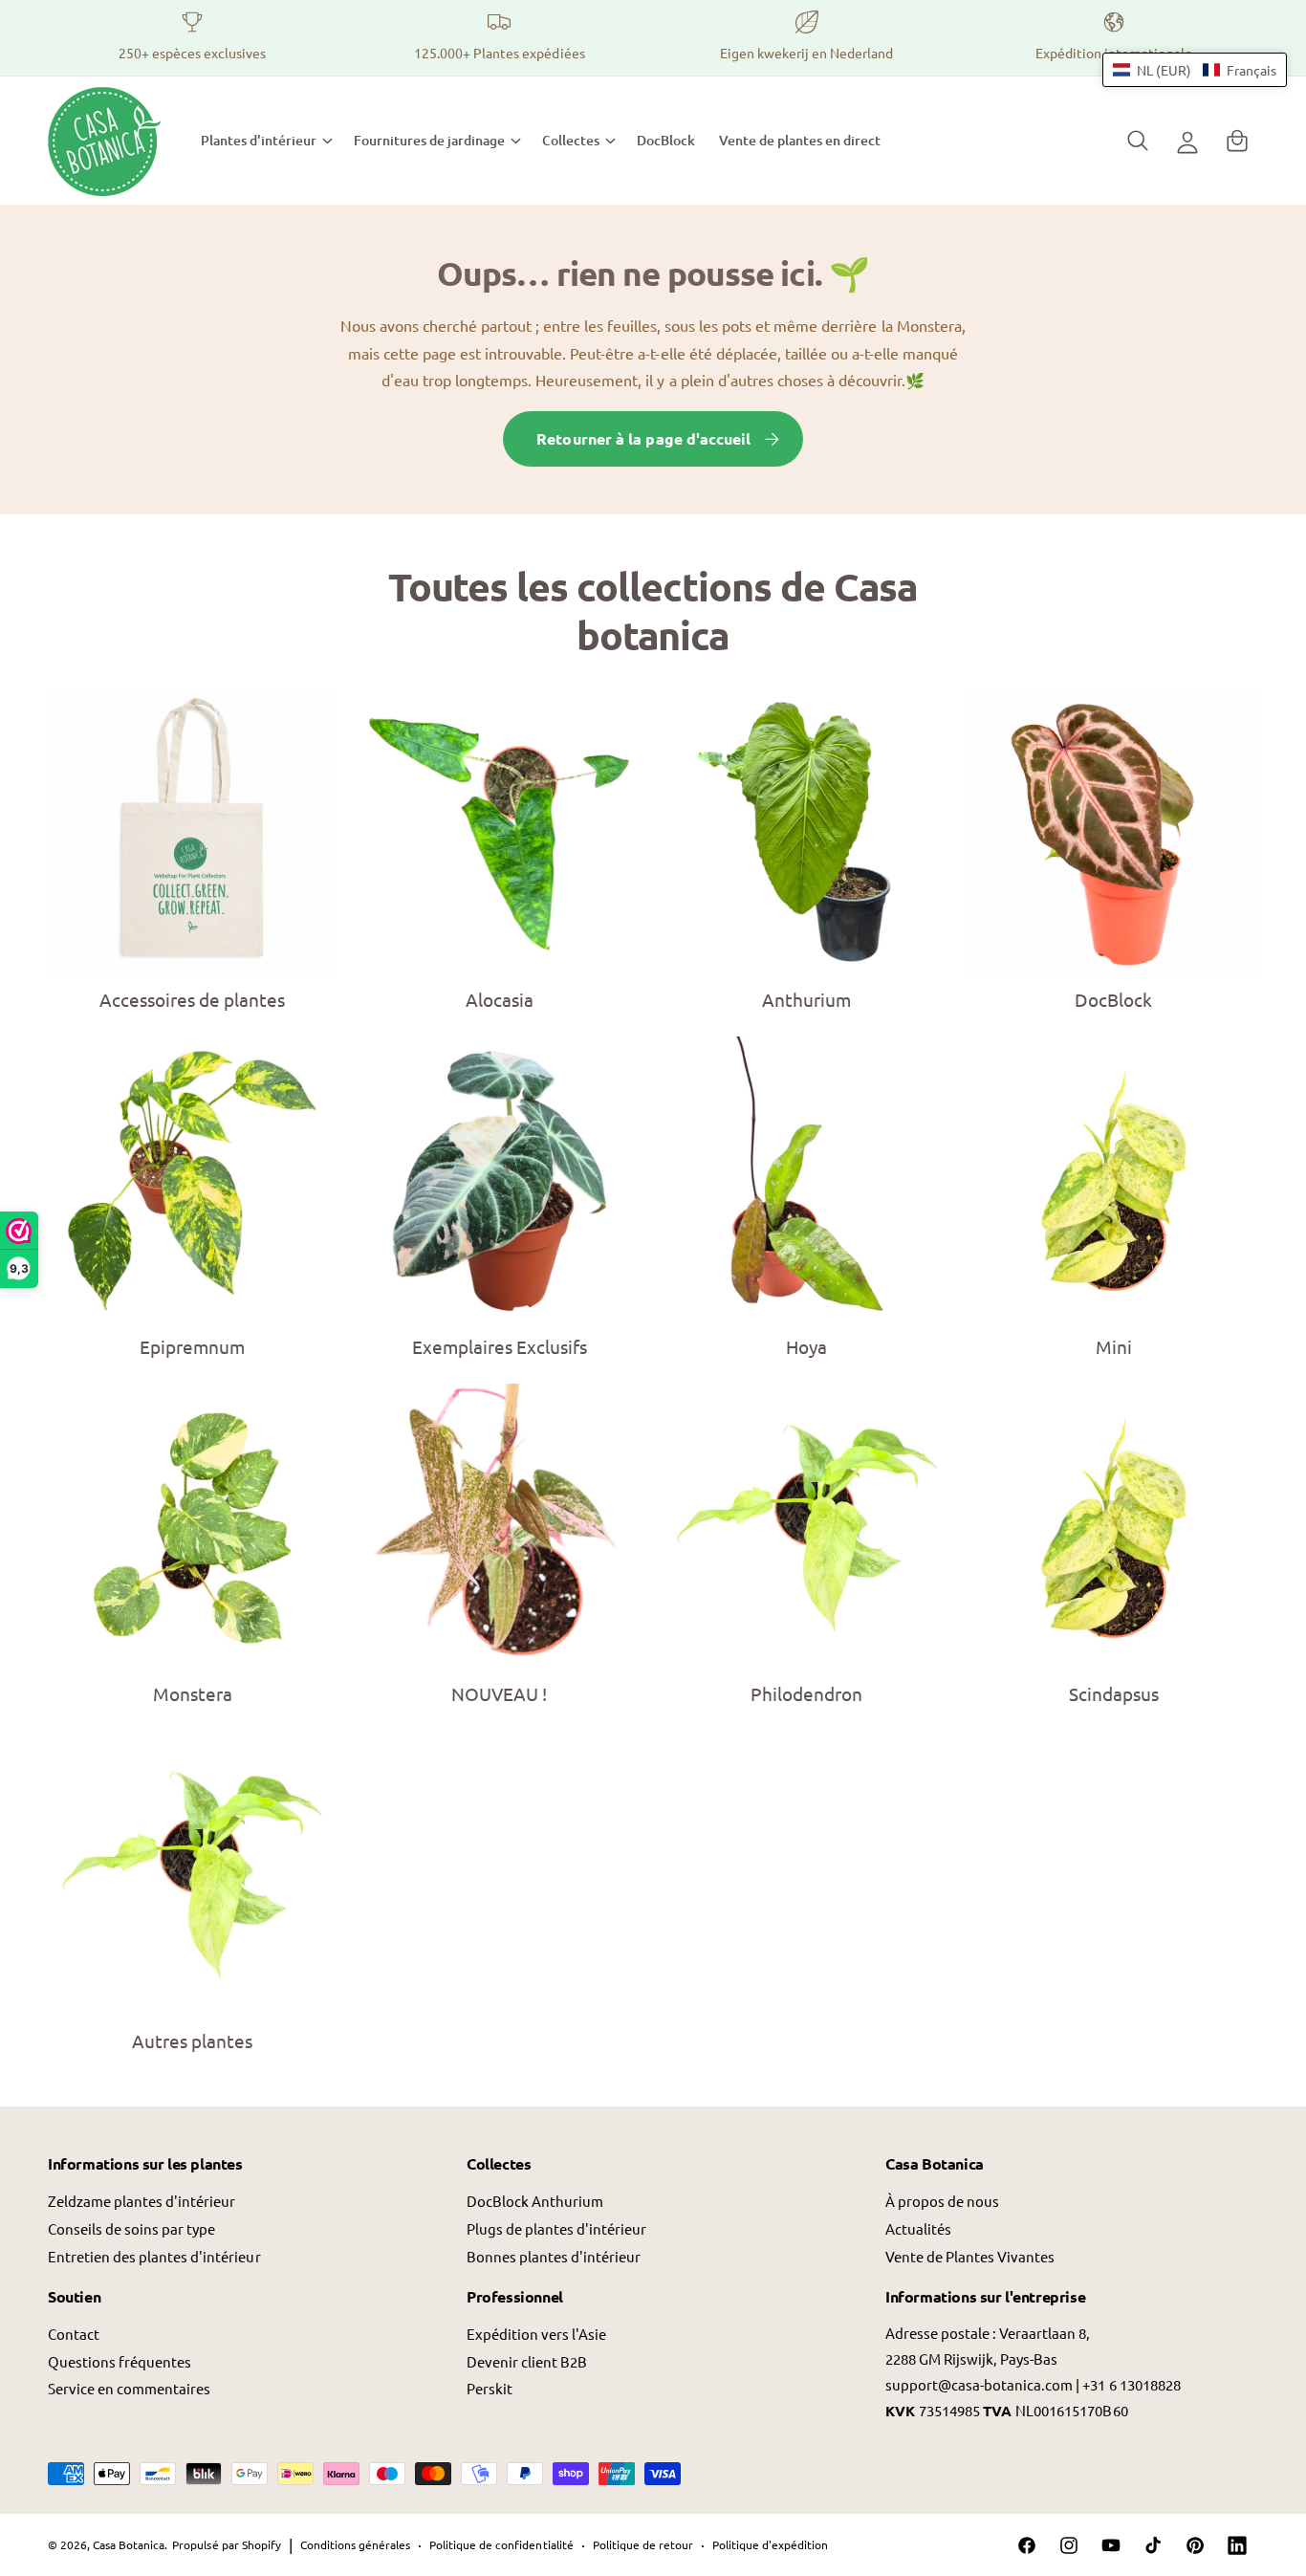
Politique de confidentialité (501, 2544)
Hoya (806, 1346)
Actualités (918, 2228)
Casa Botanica (129, 2544)
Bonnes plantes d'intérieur (554, 2256)
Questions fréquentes (120, 2361)
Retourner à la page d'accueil (643, 438)
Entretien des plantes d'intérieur (154, 2256)
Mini (1114, 1346)
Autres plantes (192, 2041)
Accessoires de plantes (192, 999)
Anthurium (806, 999)
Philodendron (806, 1693)
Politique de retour (643, 2544)
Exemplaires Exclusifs (500, 1346)
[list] (653, 38)
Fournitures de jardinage (429, 140)
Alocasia (500, 999)
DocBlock (1113, 999)
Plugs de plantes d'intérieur (556, 2228)
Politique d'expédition (770, 2544)
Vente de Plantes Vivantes (970, 2256)
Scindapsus (1114, 1693)
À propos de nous (942, 2201)
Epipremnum (192, 1346)
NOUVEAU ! (499, 1693)
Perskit (490, 2388)
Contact (74, 2334)
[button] (266, 141)
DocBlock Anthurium (535, 2201)
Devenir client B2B (527, 2361)
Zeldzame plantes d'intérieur (141, 2201)
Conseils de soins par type (131, 2228)
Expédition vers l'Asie (536, 2334)
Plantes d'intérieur (259, 140)
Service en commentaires (129, 2388)
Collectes (571, 140)
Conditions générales (355, 2544)
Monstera (193, 1693)
